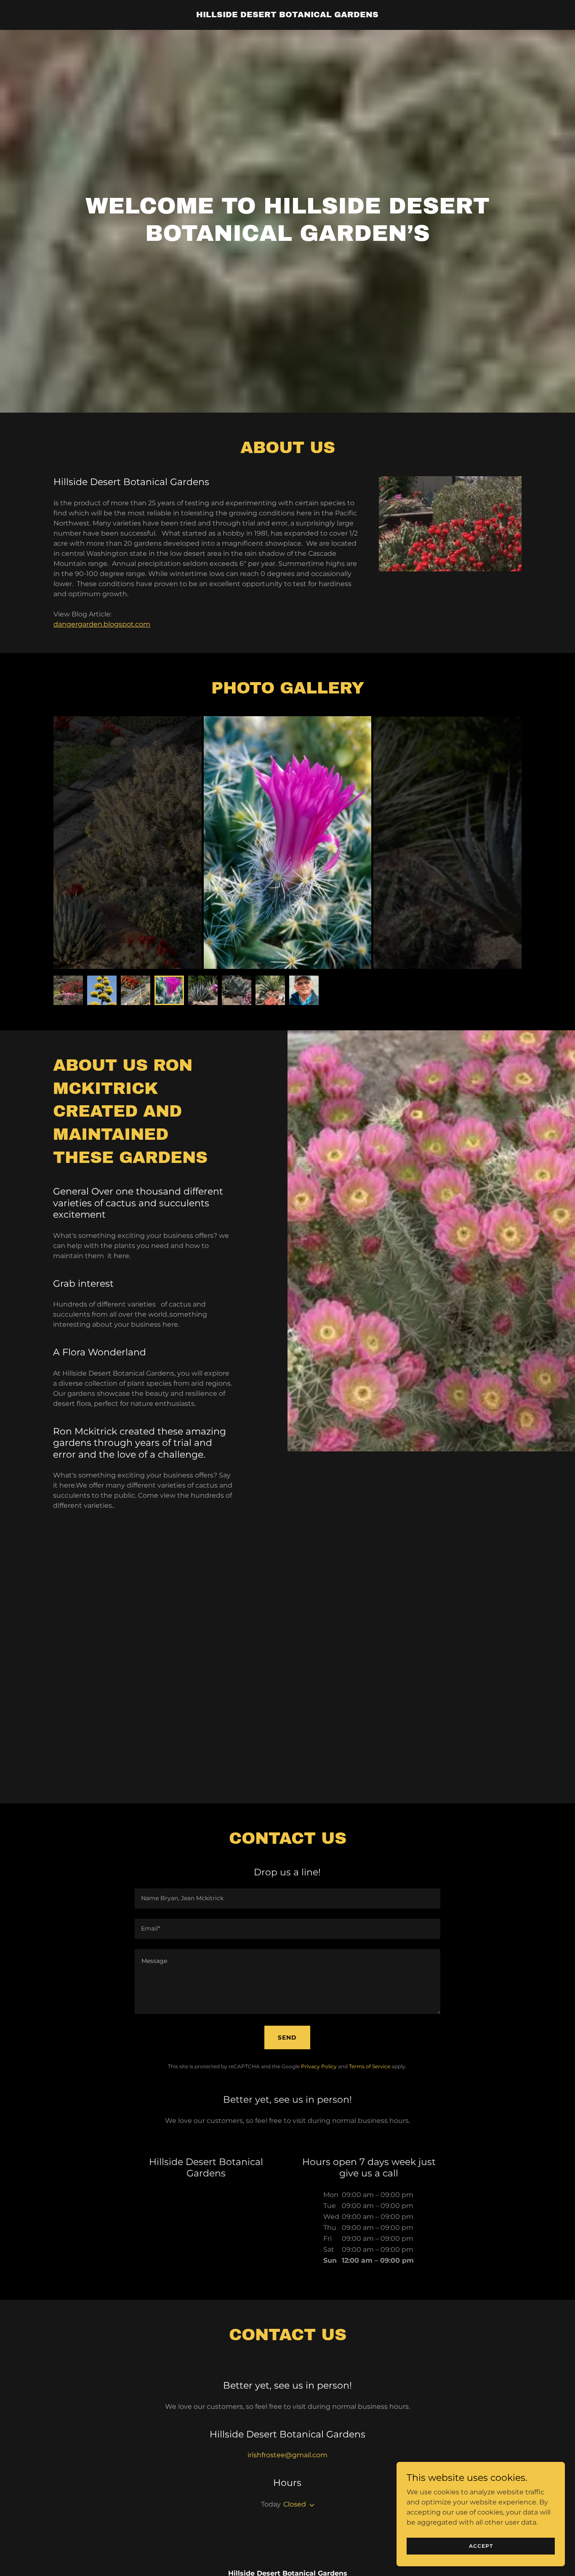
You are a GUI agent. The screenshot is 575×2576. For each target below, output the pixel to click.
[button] (310, 2505)
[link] (287, 15)
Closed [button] (295, 2504)
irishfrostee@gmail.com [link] (287, 2455)
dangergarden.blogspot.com (102, 624)
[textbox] (287, 1899)
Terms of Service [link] (370, 2066)
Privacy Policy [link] (319, 2066)
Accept (481, 2546)
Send (287, 2037)
